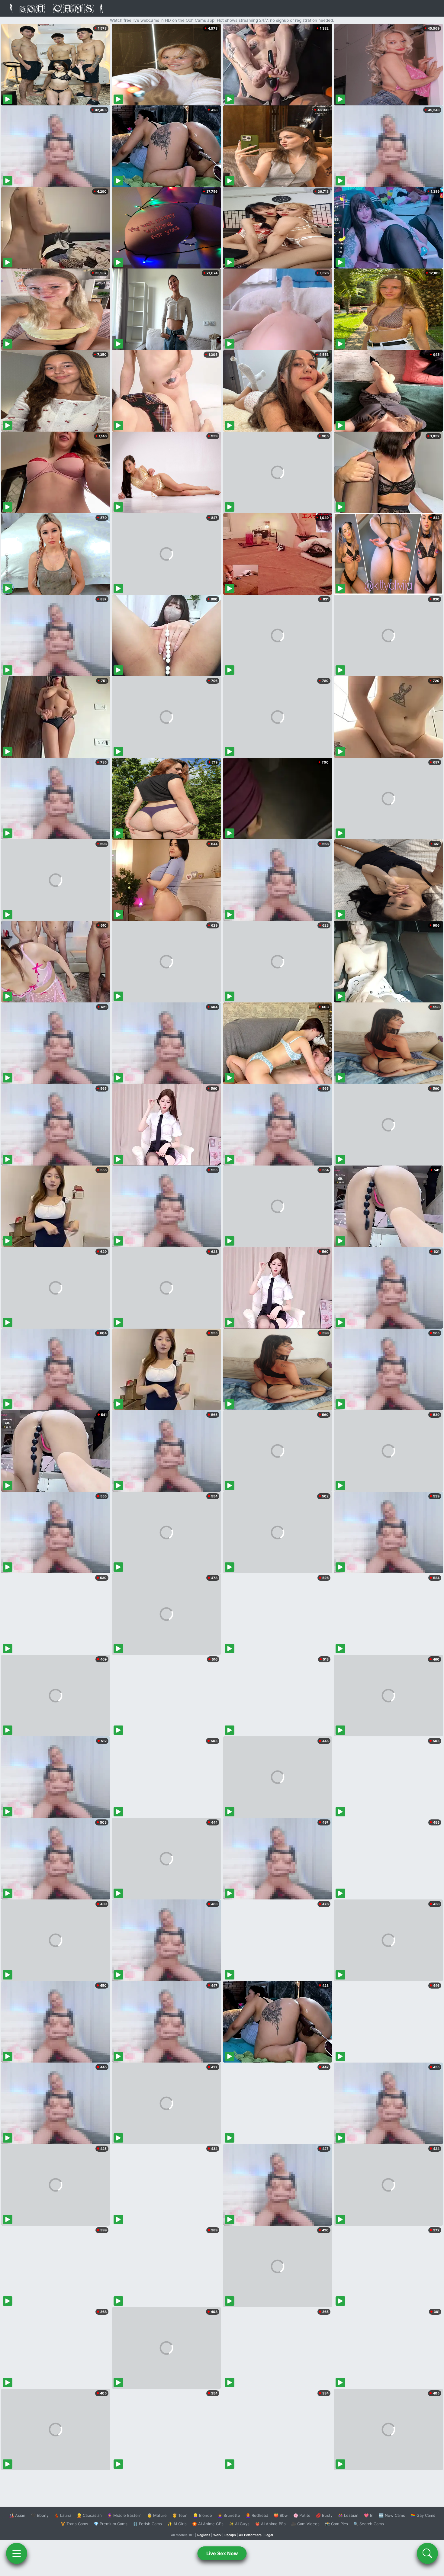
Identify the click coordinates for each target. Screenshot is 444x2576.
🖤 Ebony (40, 2515)
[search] (427, 2553)
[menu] (17, 2553)
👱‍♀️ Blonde (203, 2515)
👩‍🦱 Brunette (229, 2515)
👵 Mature (157, 2515)
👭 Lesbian (348, 2515)
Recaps (230, 2535)
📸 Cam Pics (336, 2524)
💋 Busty (324, 2515)
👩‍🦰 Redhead (257, 2515)
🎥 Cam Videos (305, 2524)
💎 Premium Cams (111, 2524)
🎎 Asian (17, 2515)
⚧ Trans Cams (74, 2524)
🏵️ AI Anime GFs (208, 2524)
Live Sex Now (222, 2553)
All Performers (250, 2535)
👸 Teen (180, 2515)
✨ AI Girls (177, 2524)
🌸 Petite (302, 2515)
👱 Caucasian (89, 2515)
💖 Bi (369, 2515)
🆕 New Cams (392, 2515)
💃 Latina (63, 2515)
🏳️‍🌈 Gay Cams (423, 2515)
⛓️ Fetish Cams (147, 2524)
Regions (204, 2535)
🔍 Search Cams (369, 2524)
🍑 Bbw (281, 2515)
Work (217, 2535)
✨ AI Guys (239, 2524)
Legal (269, 2535)
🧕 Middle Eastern (124, 2515)
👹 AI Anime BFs (270, 2524)
